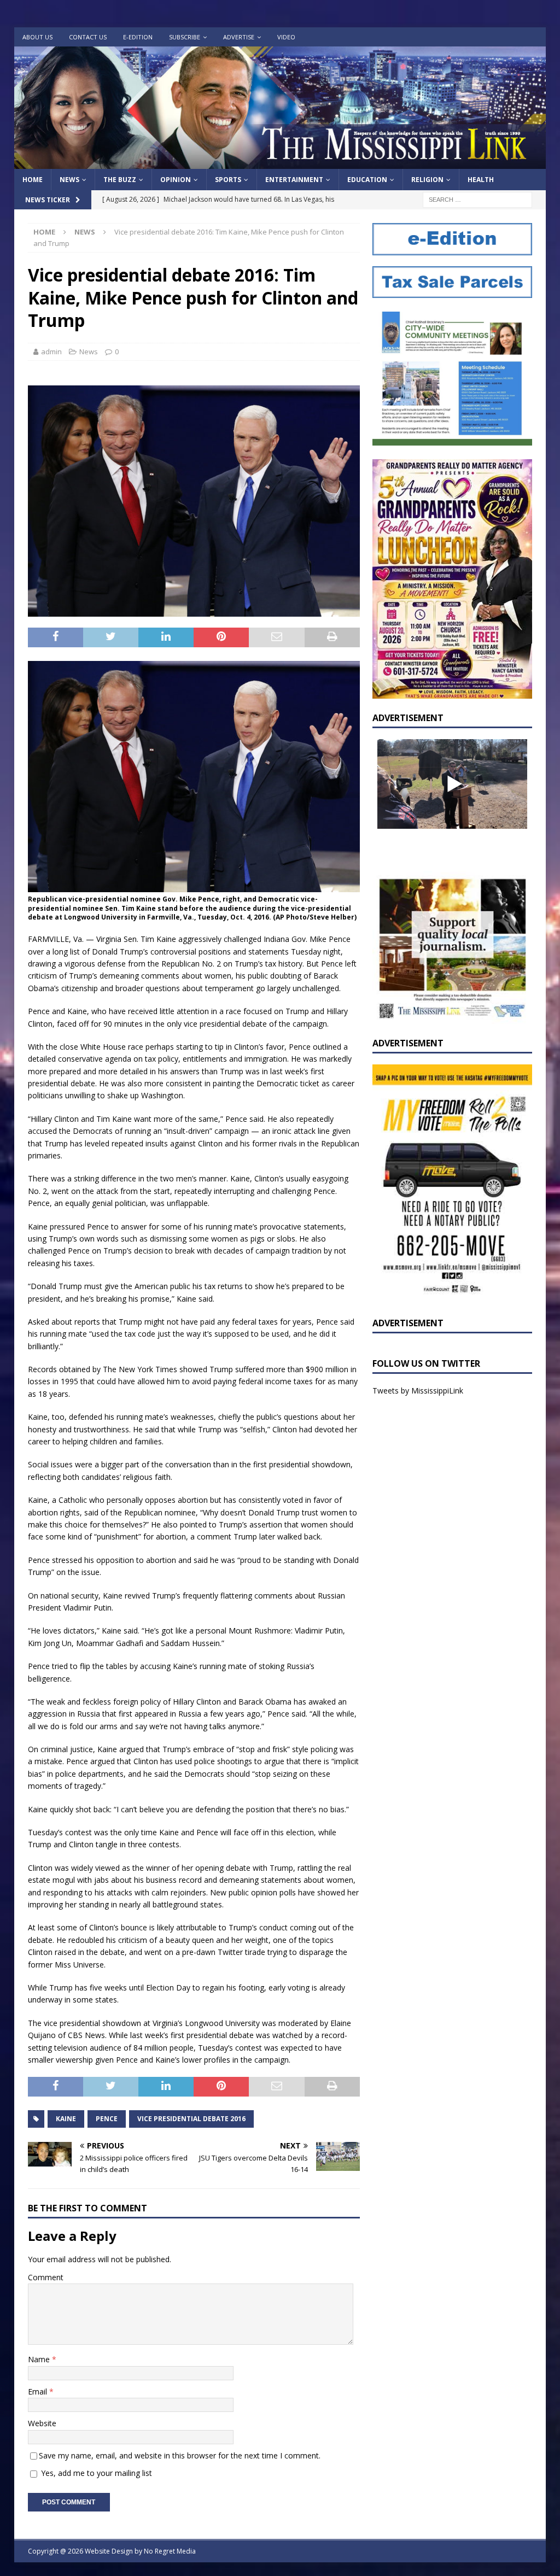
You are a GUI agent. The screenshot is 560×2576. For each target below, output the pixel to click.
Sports (228, 180)
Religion (427, 180)
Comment (46, 2277)
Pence (107, 2119)
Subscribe (185, 37)
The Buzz (120, 180)
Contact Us (88, 37)
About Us (37, 37)
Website (42, 2423)
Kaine (66, 2119)
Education (367, 180)
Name (40, 2359)
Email (39, 2391)
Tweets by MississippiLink (418, 1391)
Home (33, 180)
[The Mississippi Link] (280, 163)
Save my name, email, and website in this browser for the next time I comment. (180, 2455)
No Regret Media (170, 2551)
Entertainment (294, 180)
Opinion (176, 180)
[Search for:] (477, 199)
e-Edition (138, 37)
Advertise (239, 37)
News (69, 180)
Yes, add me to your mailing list (95, 2473)
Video (286, 37)
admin (51, 352)
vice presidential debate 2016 (191, 2119)
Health (481, 180)
